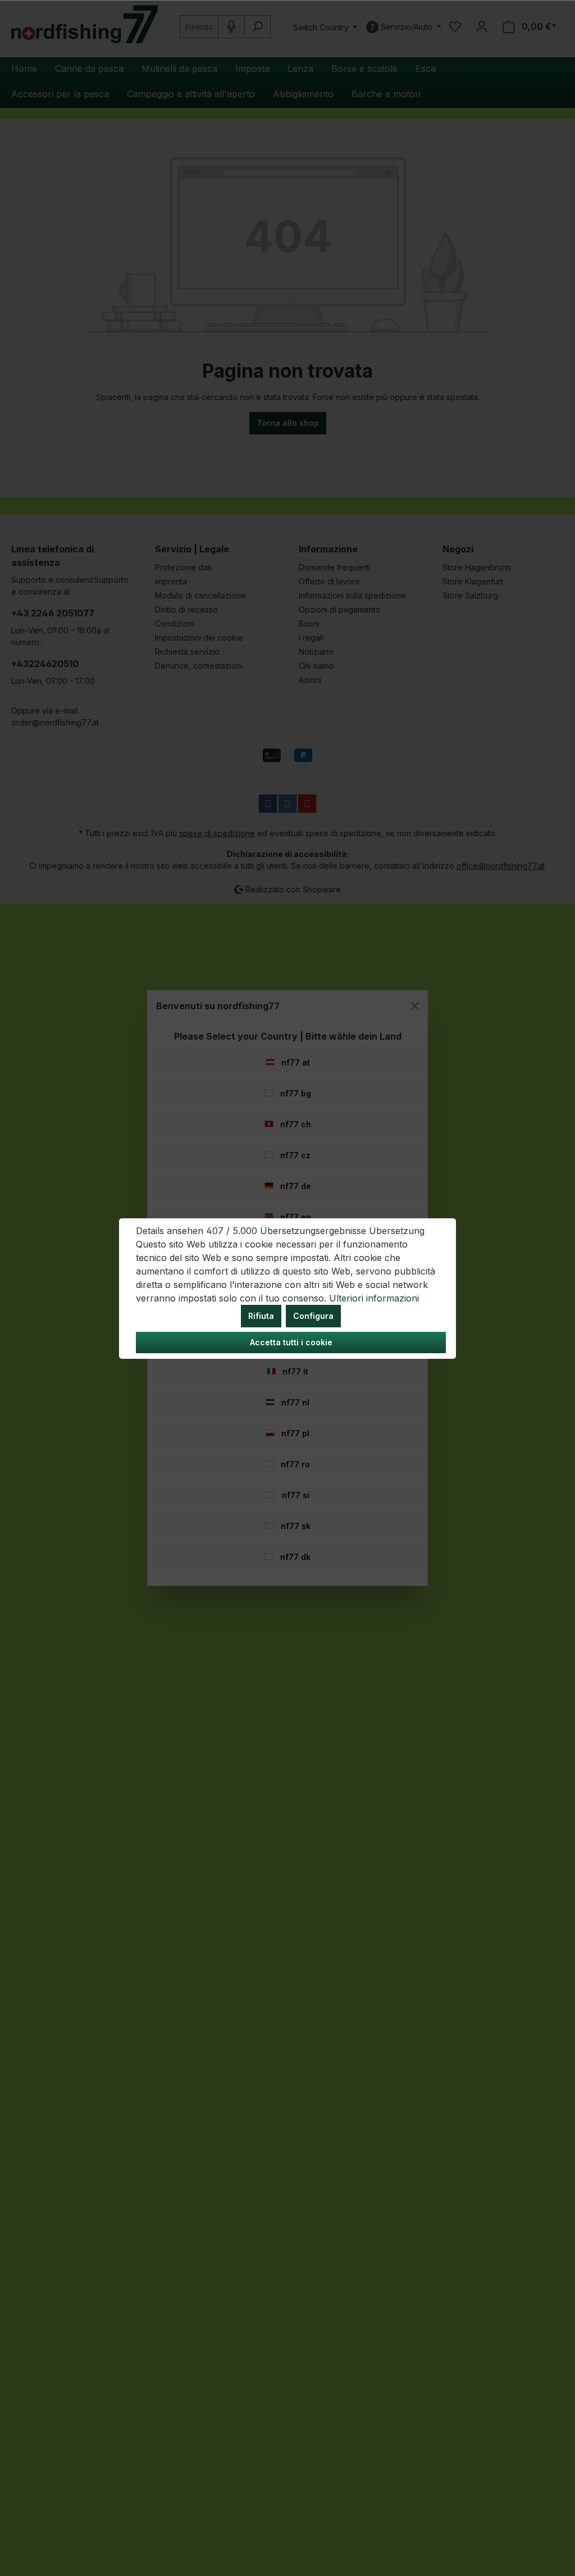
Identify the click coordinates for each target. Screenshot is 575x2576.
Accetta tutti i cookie (291, 1342)
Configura (313, 1316)
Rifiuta (261, 1316)
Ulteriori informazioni (374, 1298)
